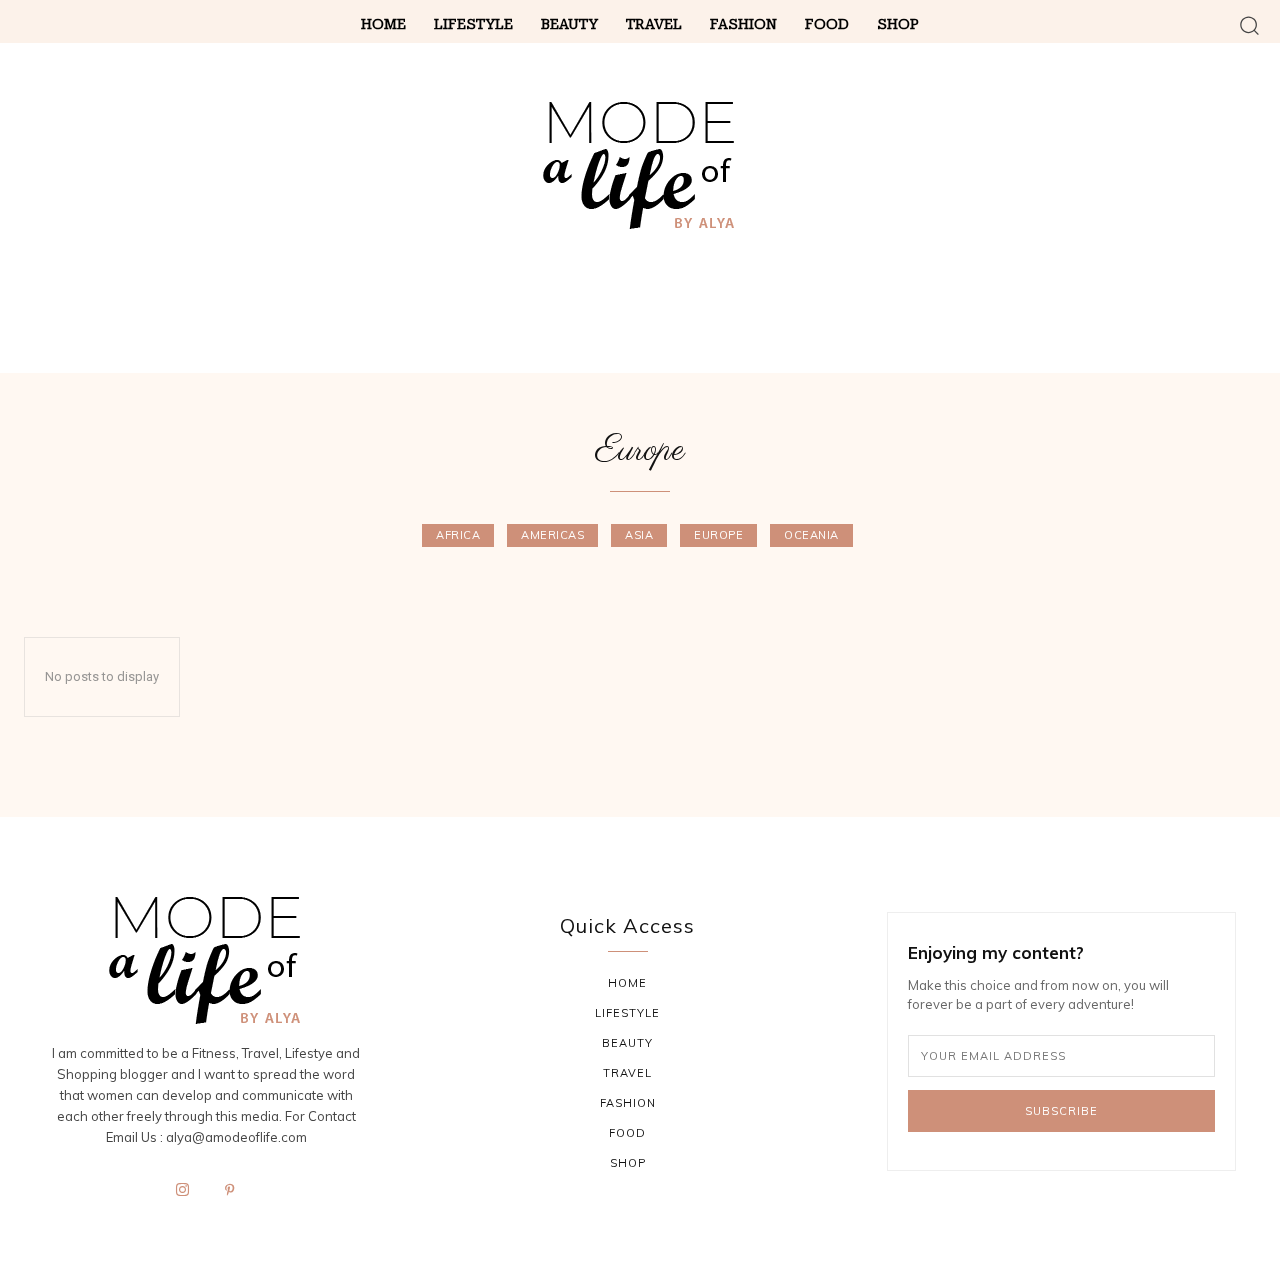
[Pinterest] (230, 1191)
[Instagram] (183, 1191)
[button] (1249, 24)
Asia (639, 535)
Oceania (811, 535)
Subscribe (1061, 1111)
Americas (552, 535)
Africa (458, 535)
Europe (718, 535)
